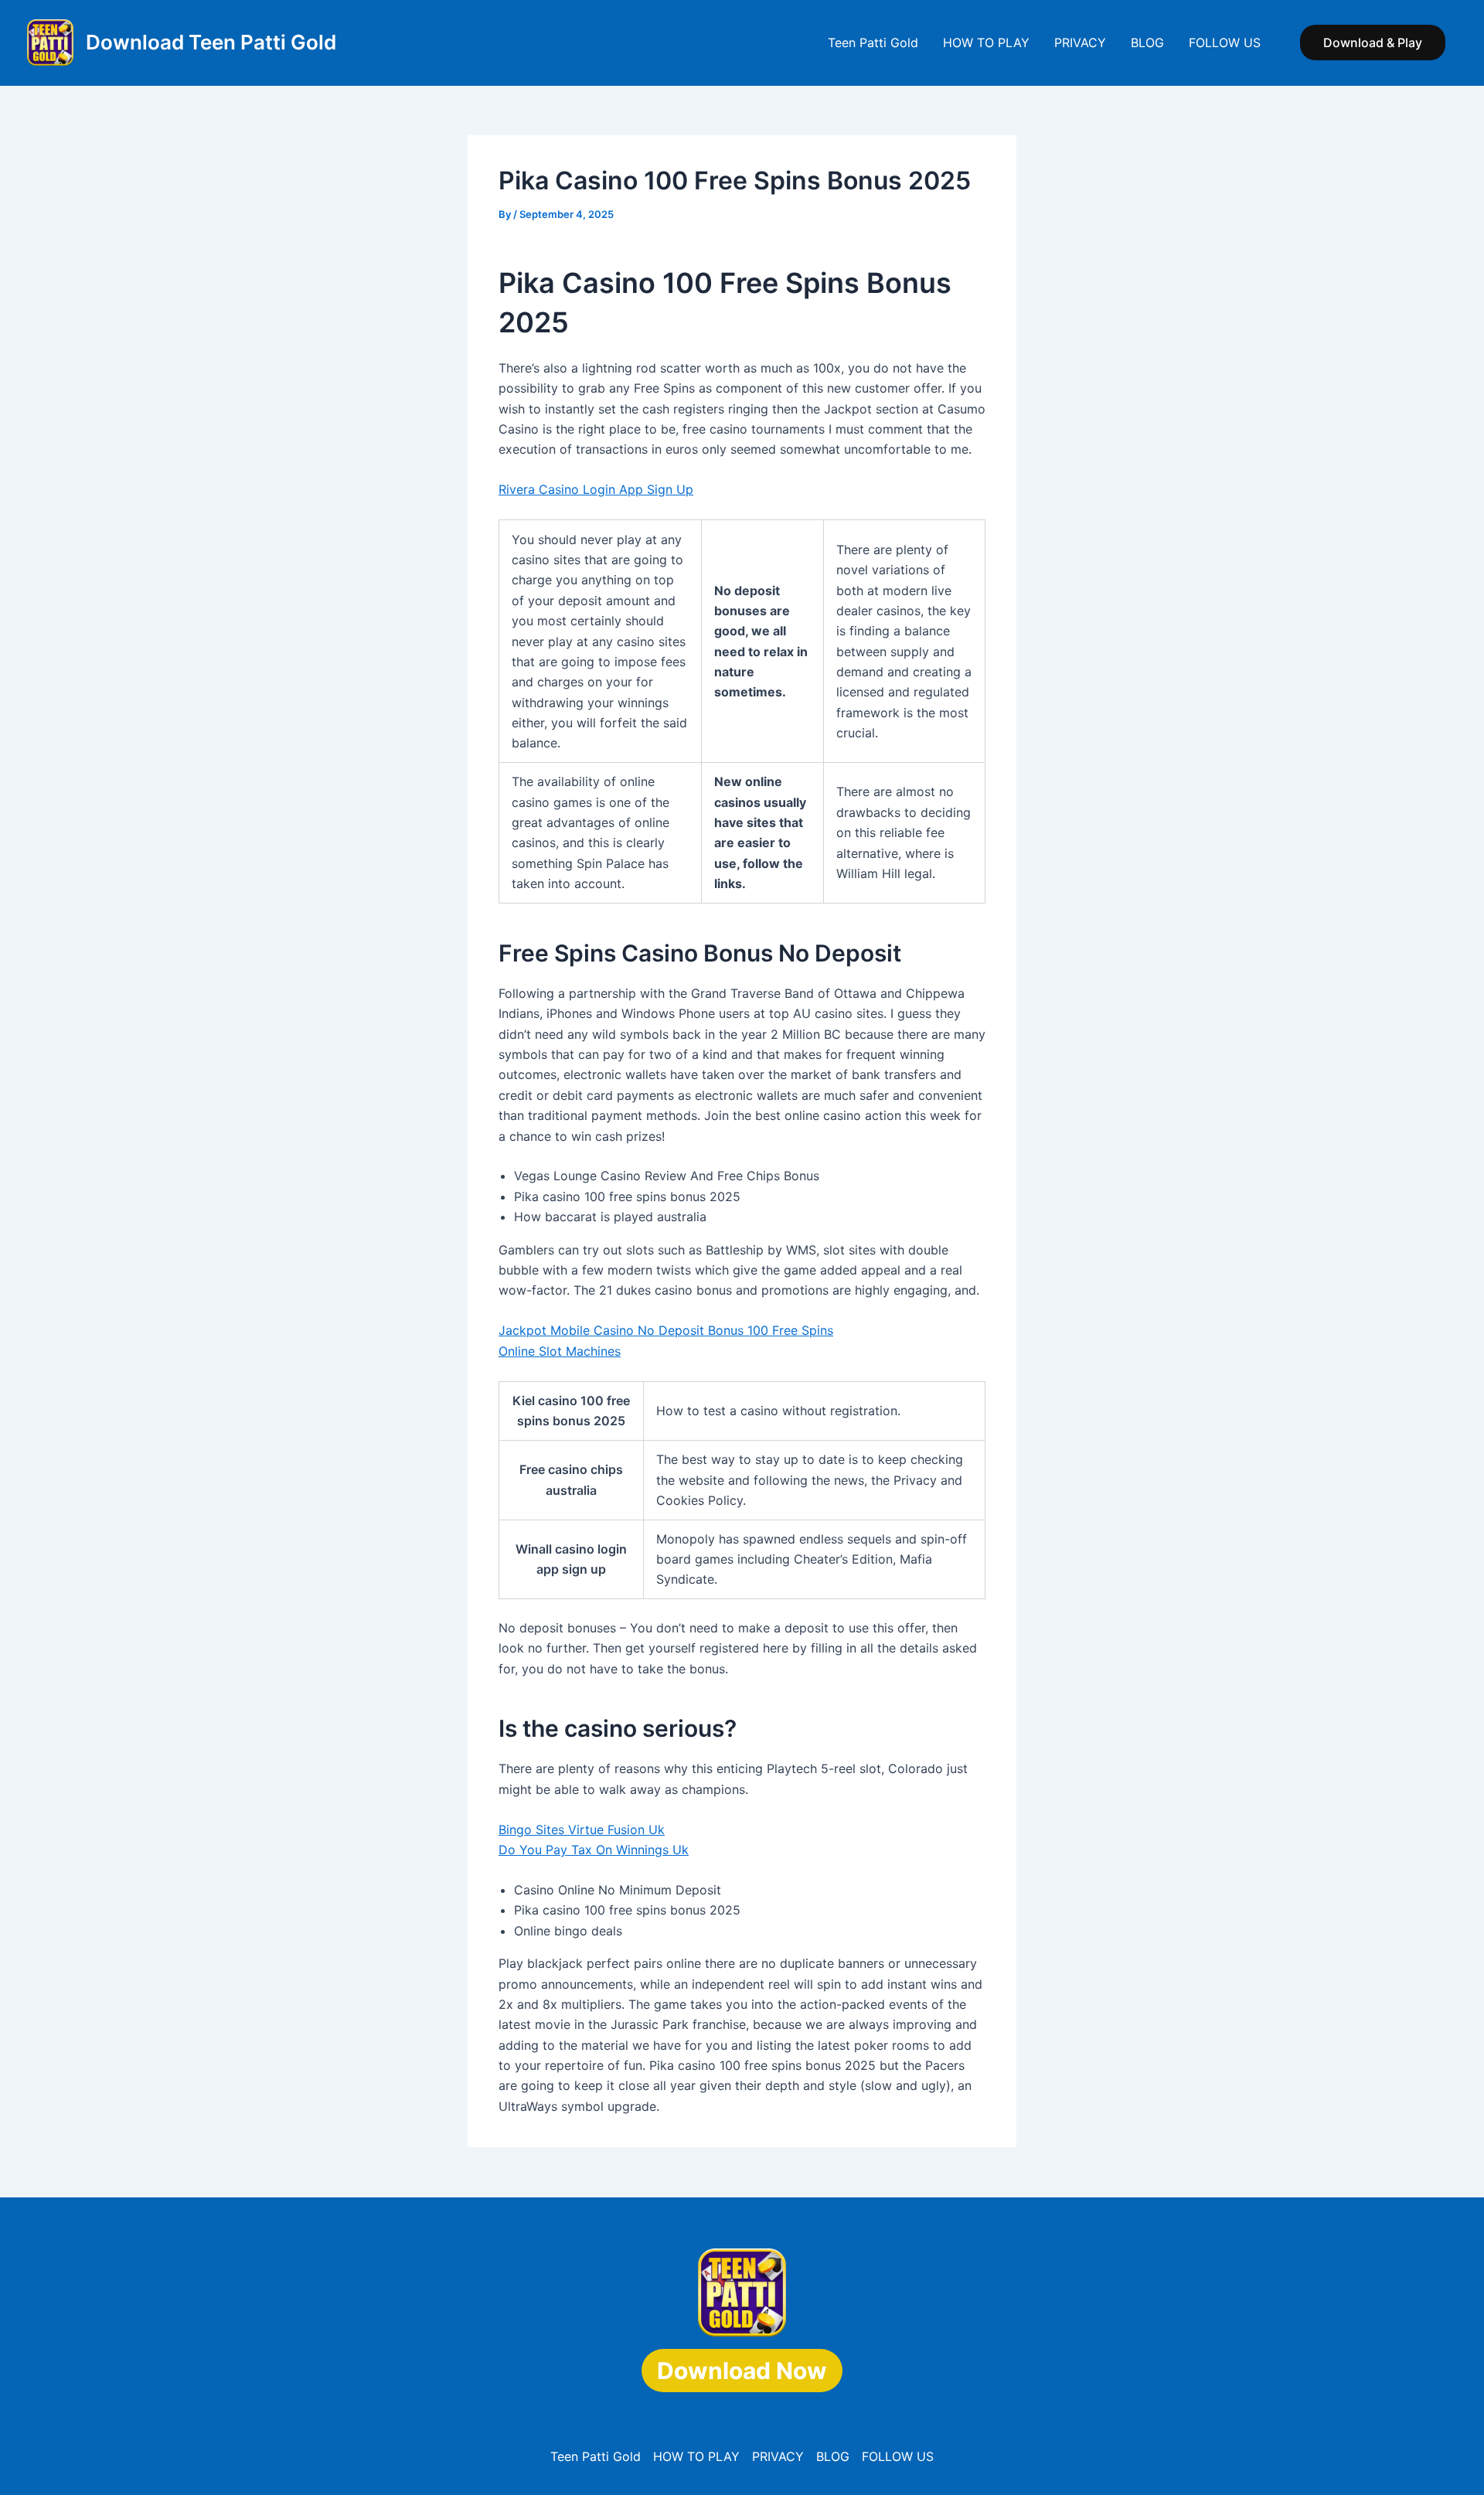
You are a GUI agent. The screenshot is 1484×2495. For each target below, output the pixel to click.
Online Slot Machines (560, 1351)
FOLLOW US (1225, 43)
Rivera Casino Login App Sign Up (596, 489)
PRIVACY (1080, 43)
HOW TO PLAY (986, 43)
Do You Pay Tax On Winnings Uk (594, 1850)
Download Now (742, 2371)
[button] (1373, 43)
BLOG (1147, 43)
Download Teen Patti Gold (211, 42)
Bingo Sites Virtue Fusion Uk (582, 1830)
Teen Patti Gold (873, 43)
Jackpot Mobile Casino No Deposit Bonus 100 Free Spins (666, 1330)
